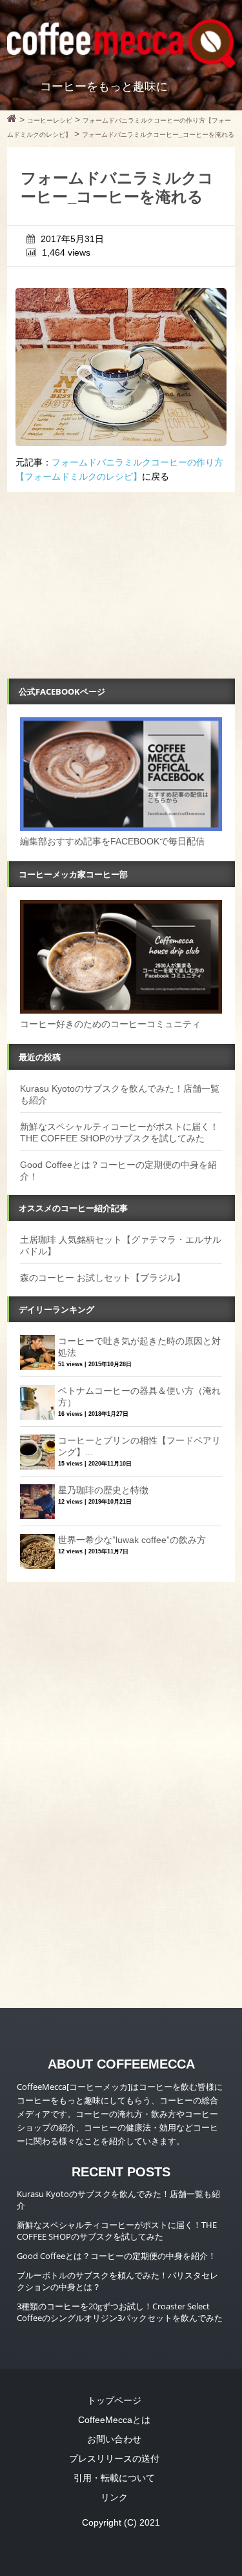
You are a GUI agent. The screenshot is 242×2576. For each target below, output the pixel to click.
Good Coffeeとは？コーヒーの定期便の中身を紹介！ (116, 2256)
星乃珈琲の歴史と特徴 (103, 1490)
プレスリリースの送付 (114, 2458)
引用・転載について (114, 2478)
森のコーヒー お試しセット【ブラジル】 (103, 1278)
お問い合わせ (114, 2439)
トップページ (114, 2400)
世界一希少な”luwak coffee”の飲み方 (132, 1540)
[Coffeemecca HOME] (12, 120)
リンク (114, 2497)
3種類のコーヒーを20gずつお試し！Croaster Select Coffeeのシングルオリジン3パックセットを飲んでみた (120, 2312)
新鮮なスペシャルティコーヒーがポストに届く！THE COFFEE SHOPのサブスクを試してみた (117, 2231)
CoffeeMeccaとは (114, 2420)
